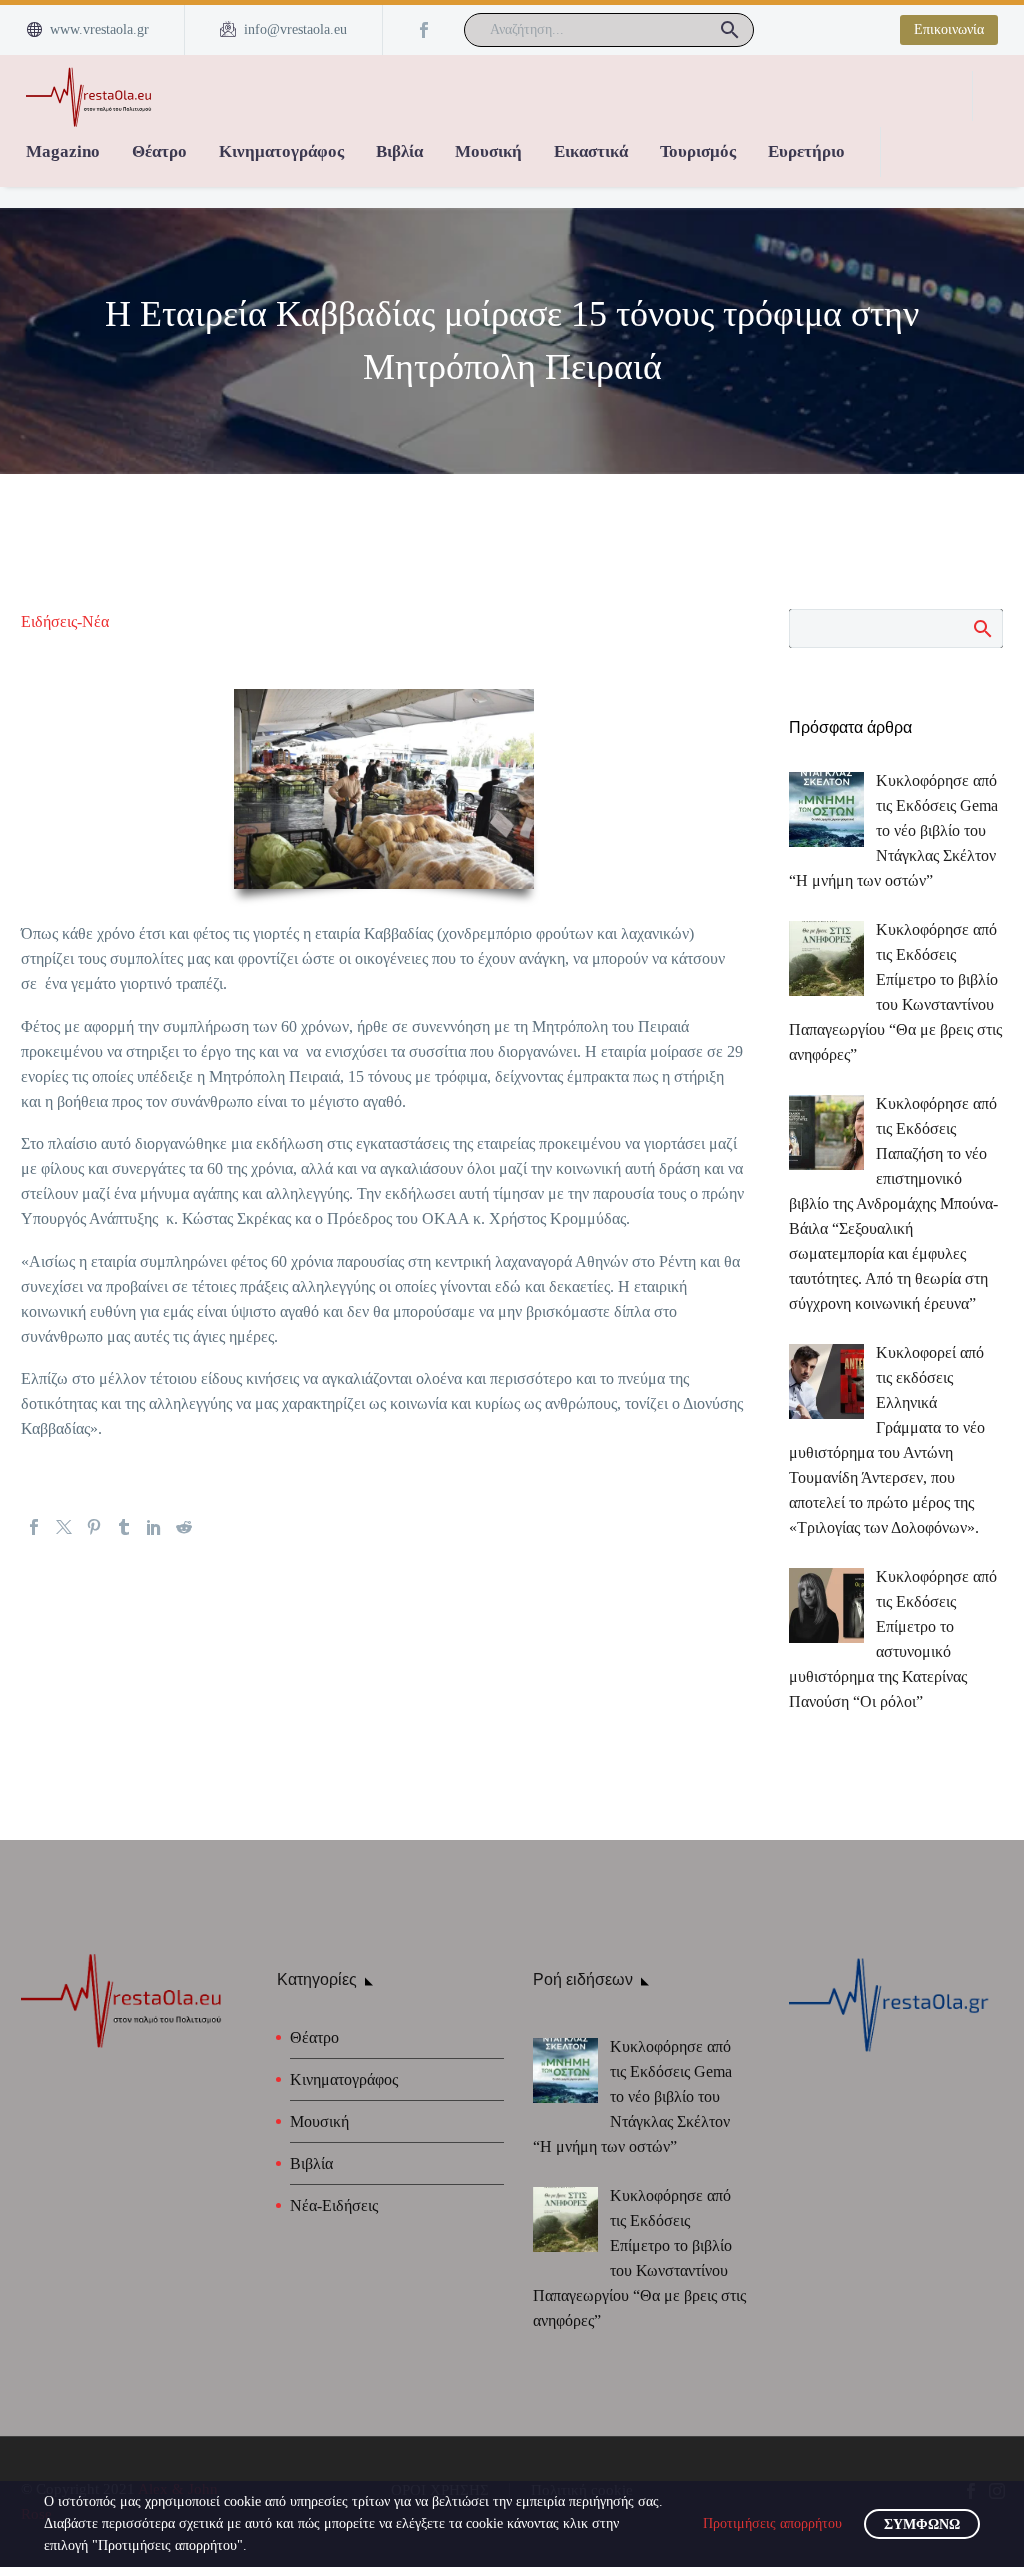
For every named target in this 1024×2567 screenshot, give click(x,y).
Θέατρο (159, 151)
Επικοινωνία (949, 29)
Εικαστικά (591, 151)
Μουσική (488, 151)
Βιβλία (399, 151)
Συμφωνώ (922, 2524)
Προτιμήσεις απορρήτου (772, 2523)
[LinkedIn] (154, 1527)
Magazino (63, 151)
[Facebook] (424, 30)
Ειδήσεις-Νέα (65, 621)
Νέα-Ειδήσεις (334, 2205)
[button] (730, 30)
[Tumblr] (124, 1527)
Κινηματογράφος (281, 151)
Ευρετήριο (806, 151)
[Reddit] (184, 1527)
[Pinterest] (94, 1527)
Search (981, 628)
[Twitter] (64, 1527)
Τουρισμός (698, 151)
